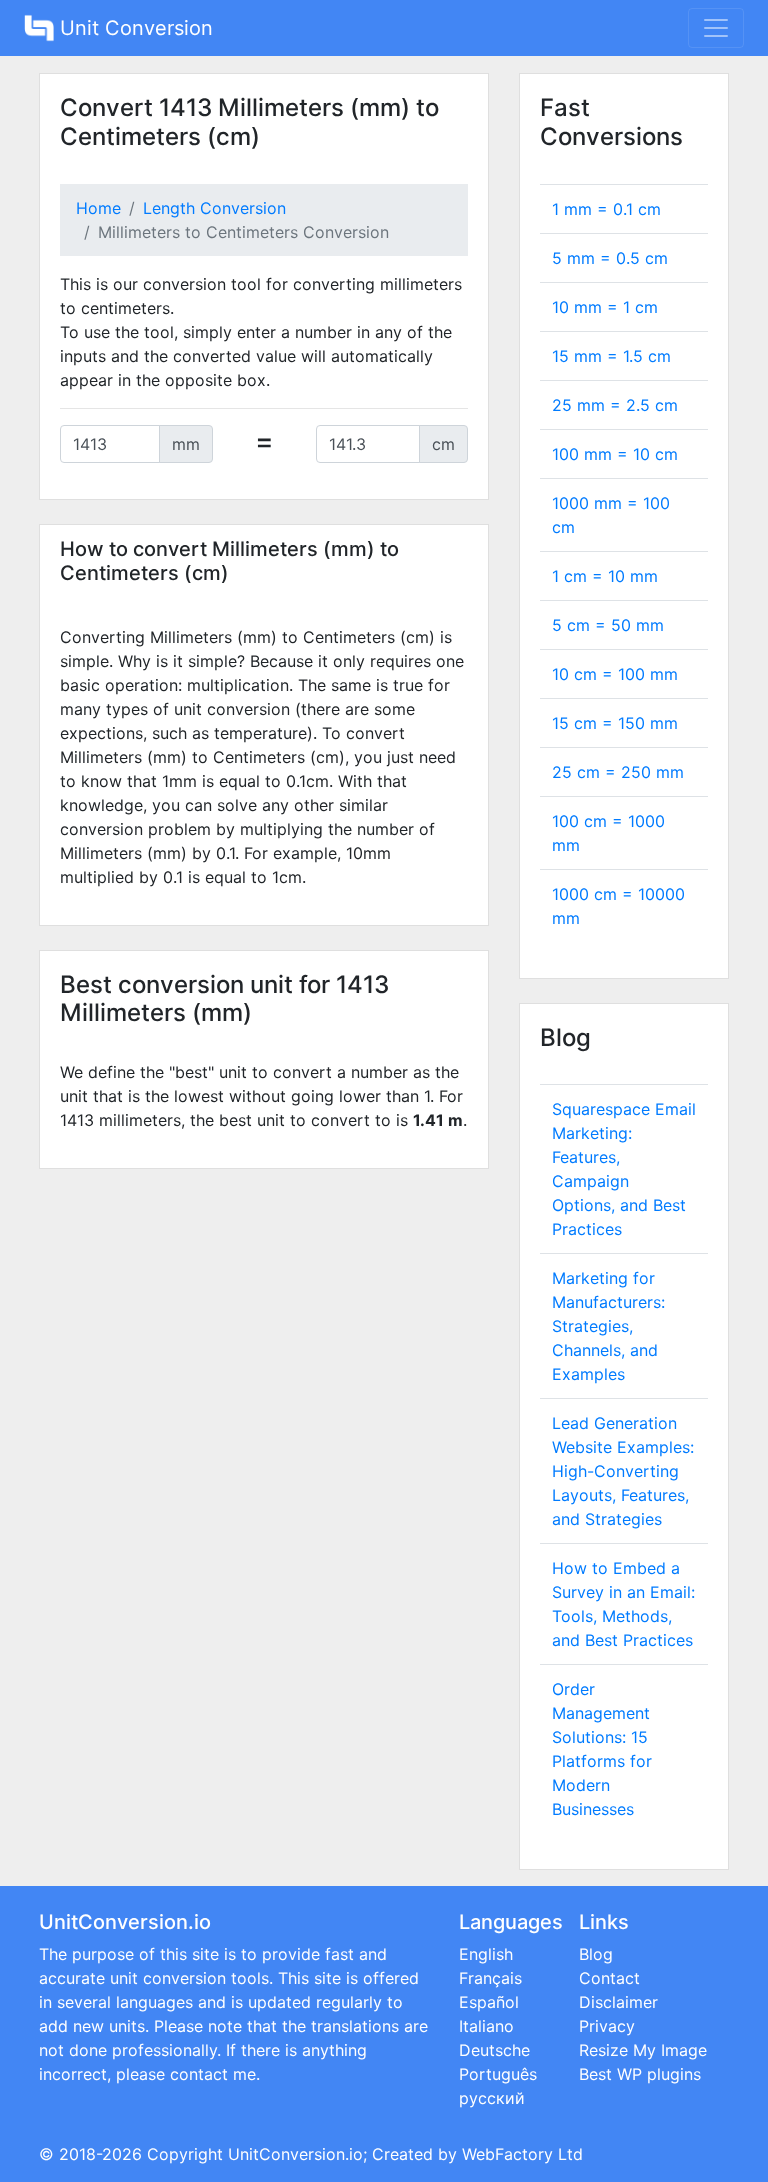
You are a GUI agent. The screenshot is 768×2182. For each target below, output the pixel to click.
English (486, 1954)
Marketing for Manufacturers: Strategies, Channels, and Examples (608, 1326)
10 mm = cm (605, 307)
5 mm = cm (610, 258)
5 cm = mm (608, 625)
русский (492, 2098)
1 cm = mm (605, 576)
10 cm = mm (615, 674)
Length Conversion (214, 208)
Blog (596, 1954)
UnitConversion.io (295, 2154)
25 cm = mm (618, 772)
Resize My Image (643, 2050)
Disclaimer (618, 2002)
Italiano (486, 2026)
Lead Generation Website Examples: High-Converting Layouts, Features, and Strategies (623, 1471)
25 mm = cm (615, 405)
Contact (609, 1978)
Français (490, 1978)
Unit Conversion (133, 28)
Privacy (607, 2026)
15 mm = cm (611, 356)
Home (98, 208)
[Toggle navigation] (716, 28)
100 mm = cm (615, 454)
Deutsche (494, 2050)
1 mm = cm (606, 209)
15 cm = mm (615, 723)
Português (498, 2074)
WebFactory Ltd (522, 2154)
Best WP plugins (640, 2074)
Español (489, 2002)
